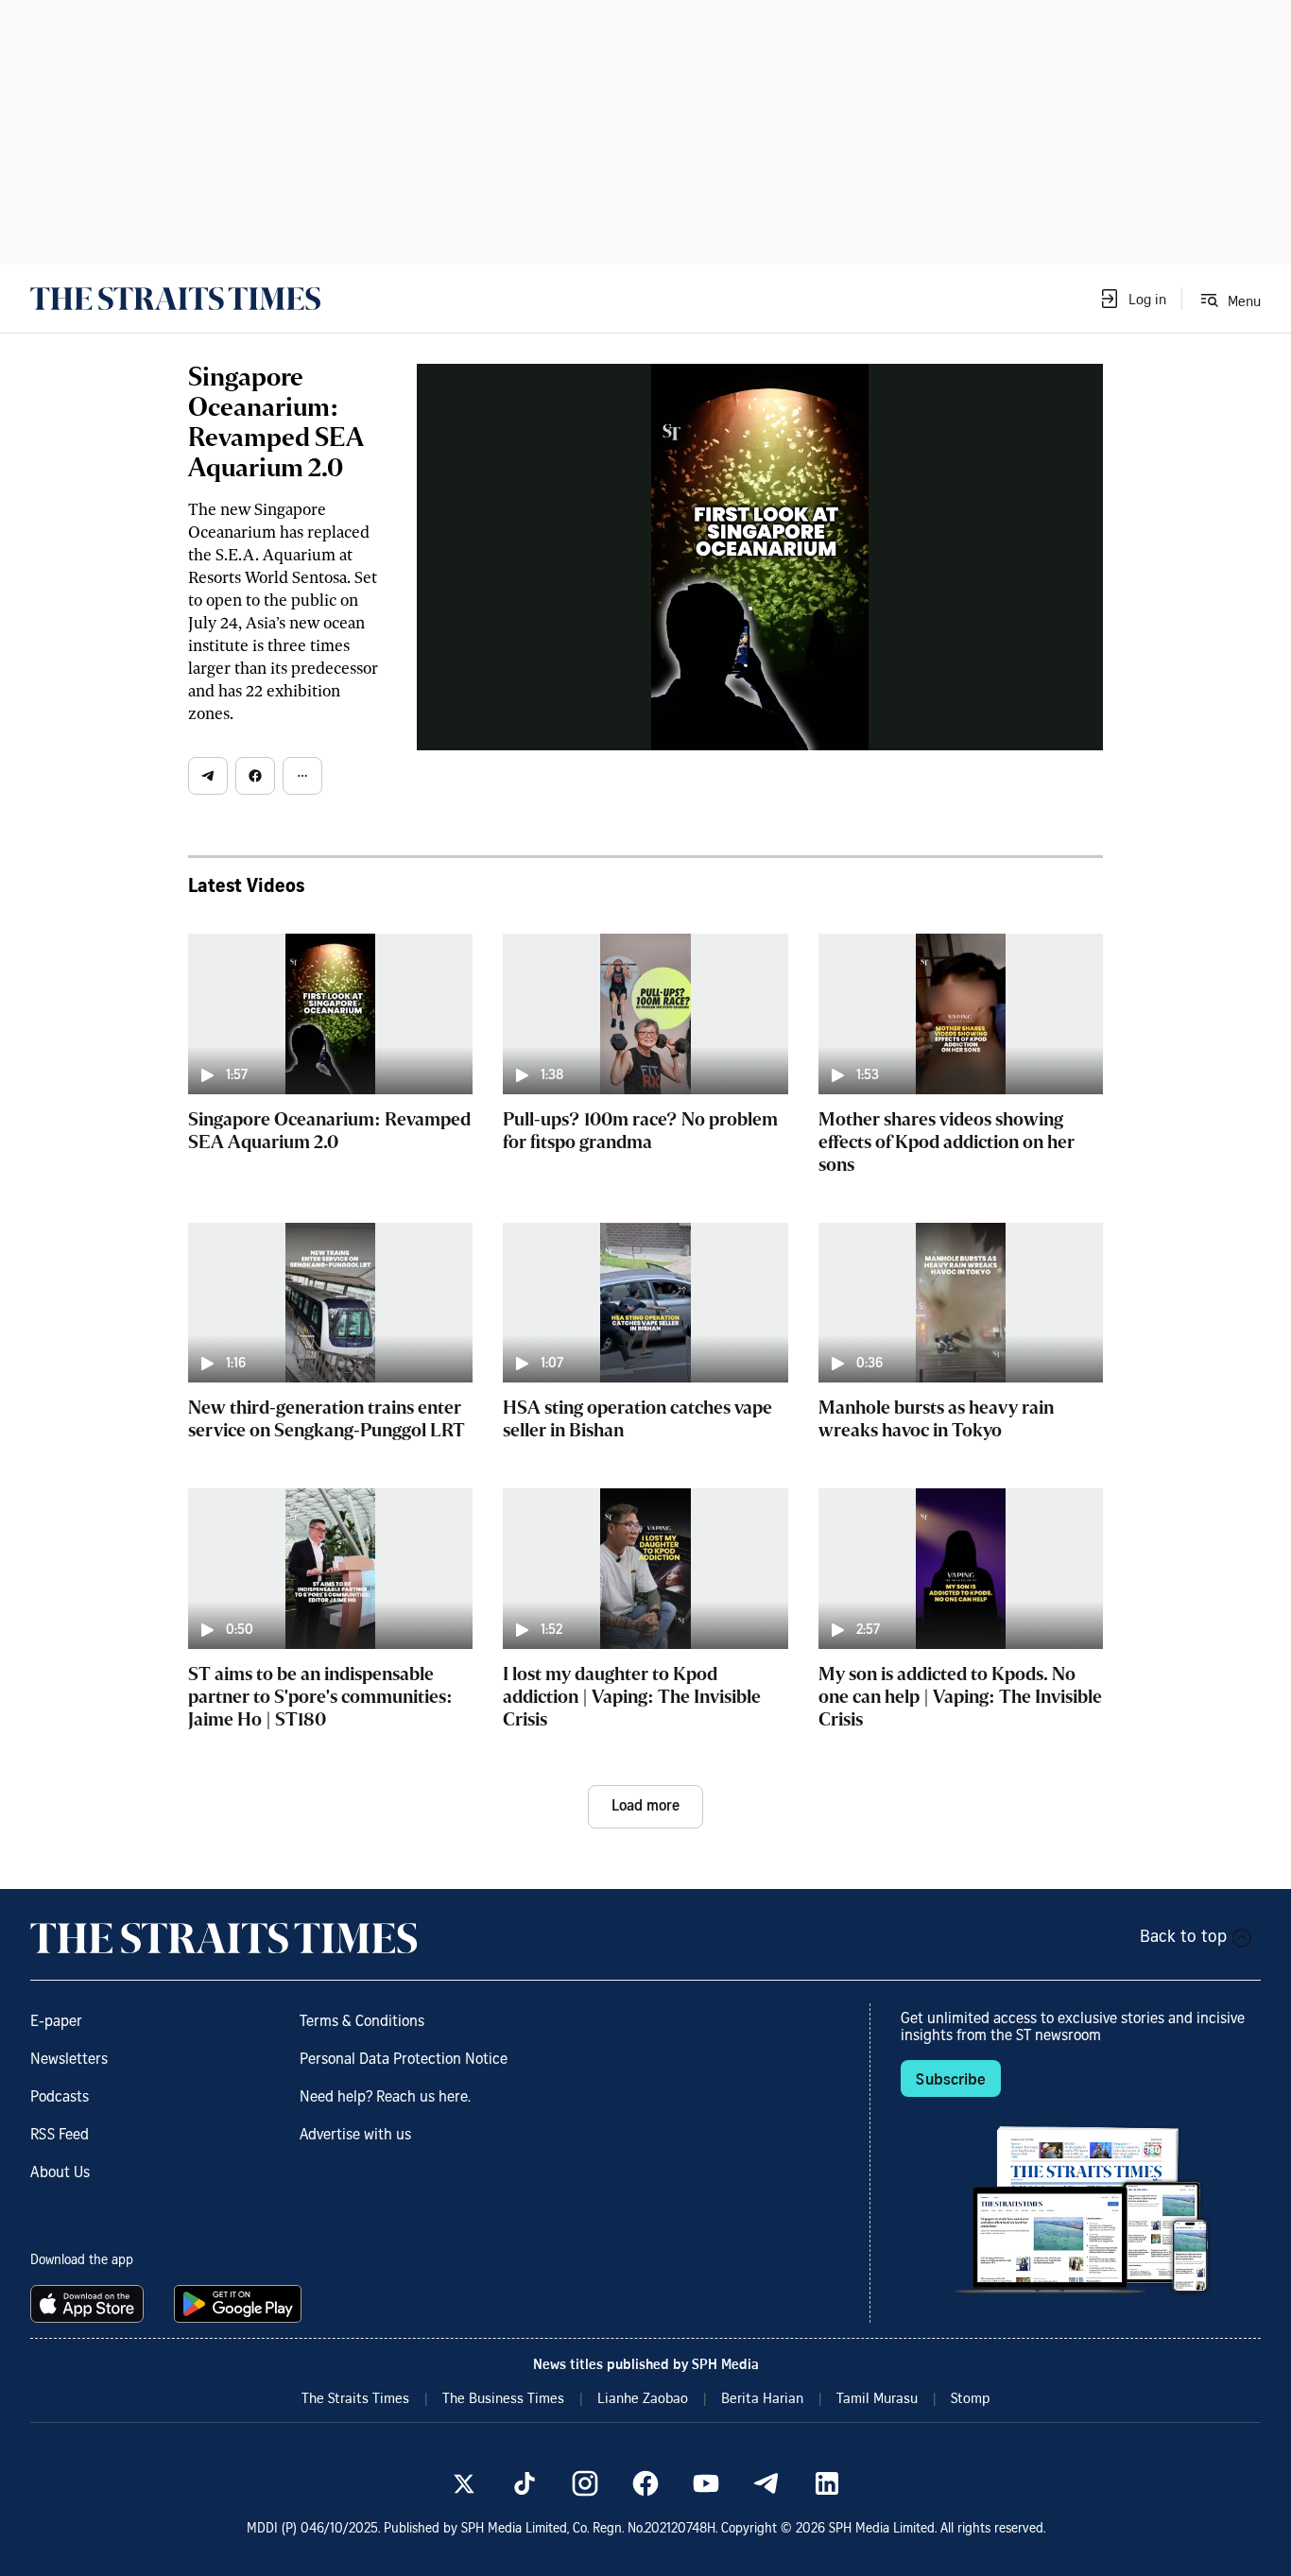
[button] (1132, 299)
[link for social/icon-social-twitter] (464, 2483)
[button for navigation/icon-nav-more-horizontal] (302, 776)
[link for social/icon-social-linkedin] (827, 2483)
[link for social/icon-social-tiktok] (525, 2483)
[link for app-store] (91, 2304)
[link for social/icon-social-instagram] (585, 2483)
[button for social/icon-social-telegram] (208, 776)
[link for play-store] (240, 2304)
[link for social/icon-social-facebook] (645, 2483)
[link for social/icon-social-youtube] (706, 2483)
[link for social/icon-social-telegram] (766, 2483)
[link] (175, 299)
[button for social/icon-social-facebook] (255, 776)
